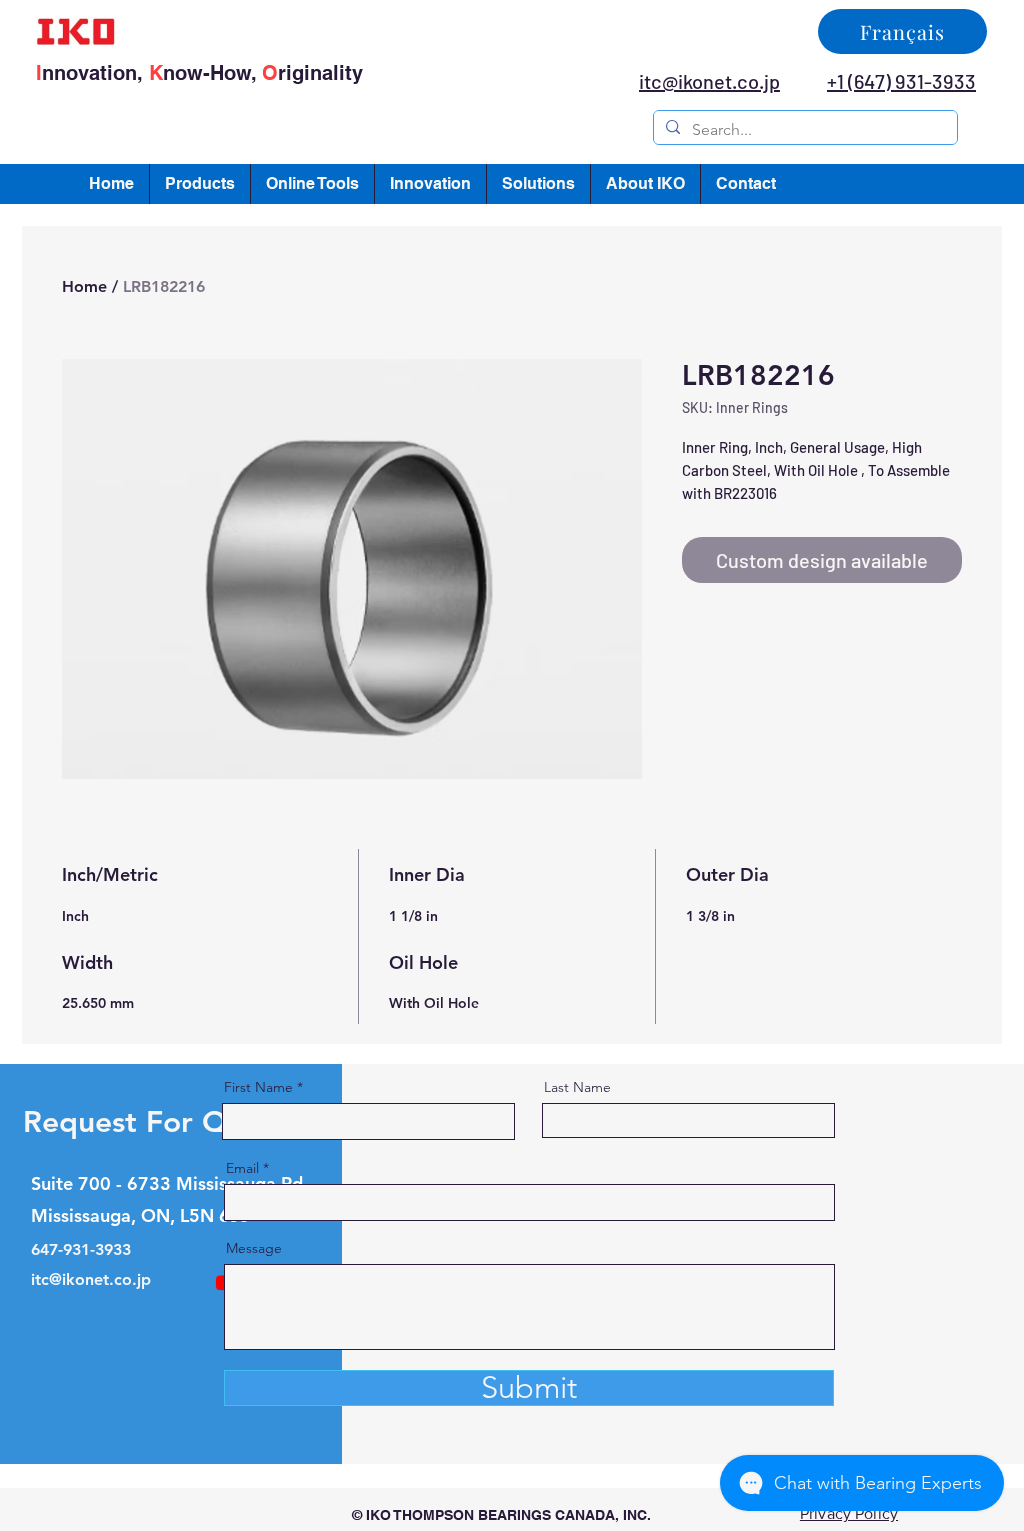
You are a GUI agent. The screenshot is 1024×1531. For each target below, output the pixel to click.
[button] (200, 184)
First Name (258, 1087)
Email (242, 1168)
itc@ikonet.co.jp (91, 1279)
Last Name (577, 1087)
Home (84, 286)
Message (254, 1248)
